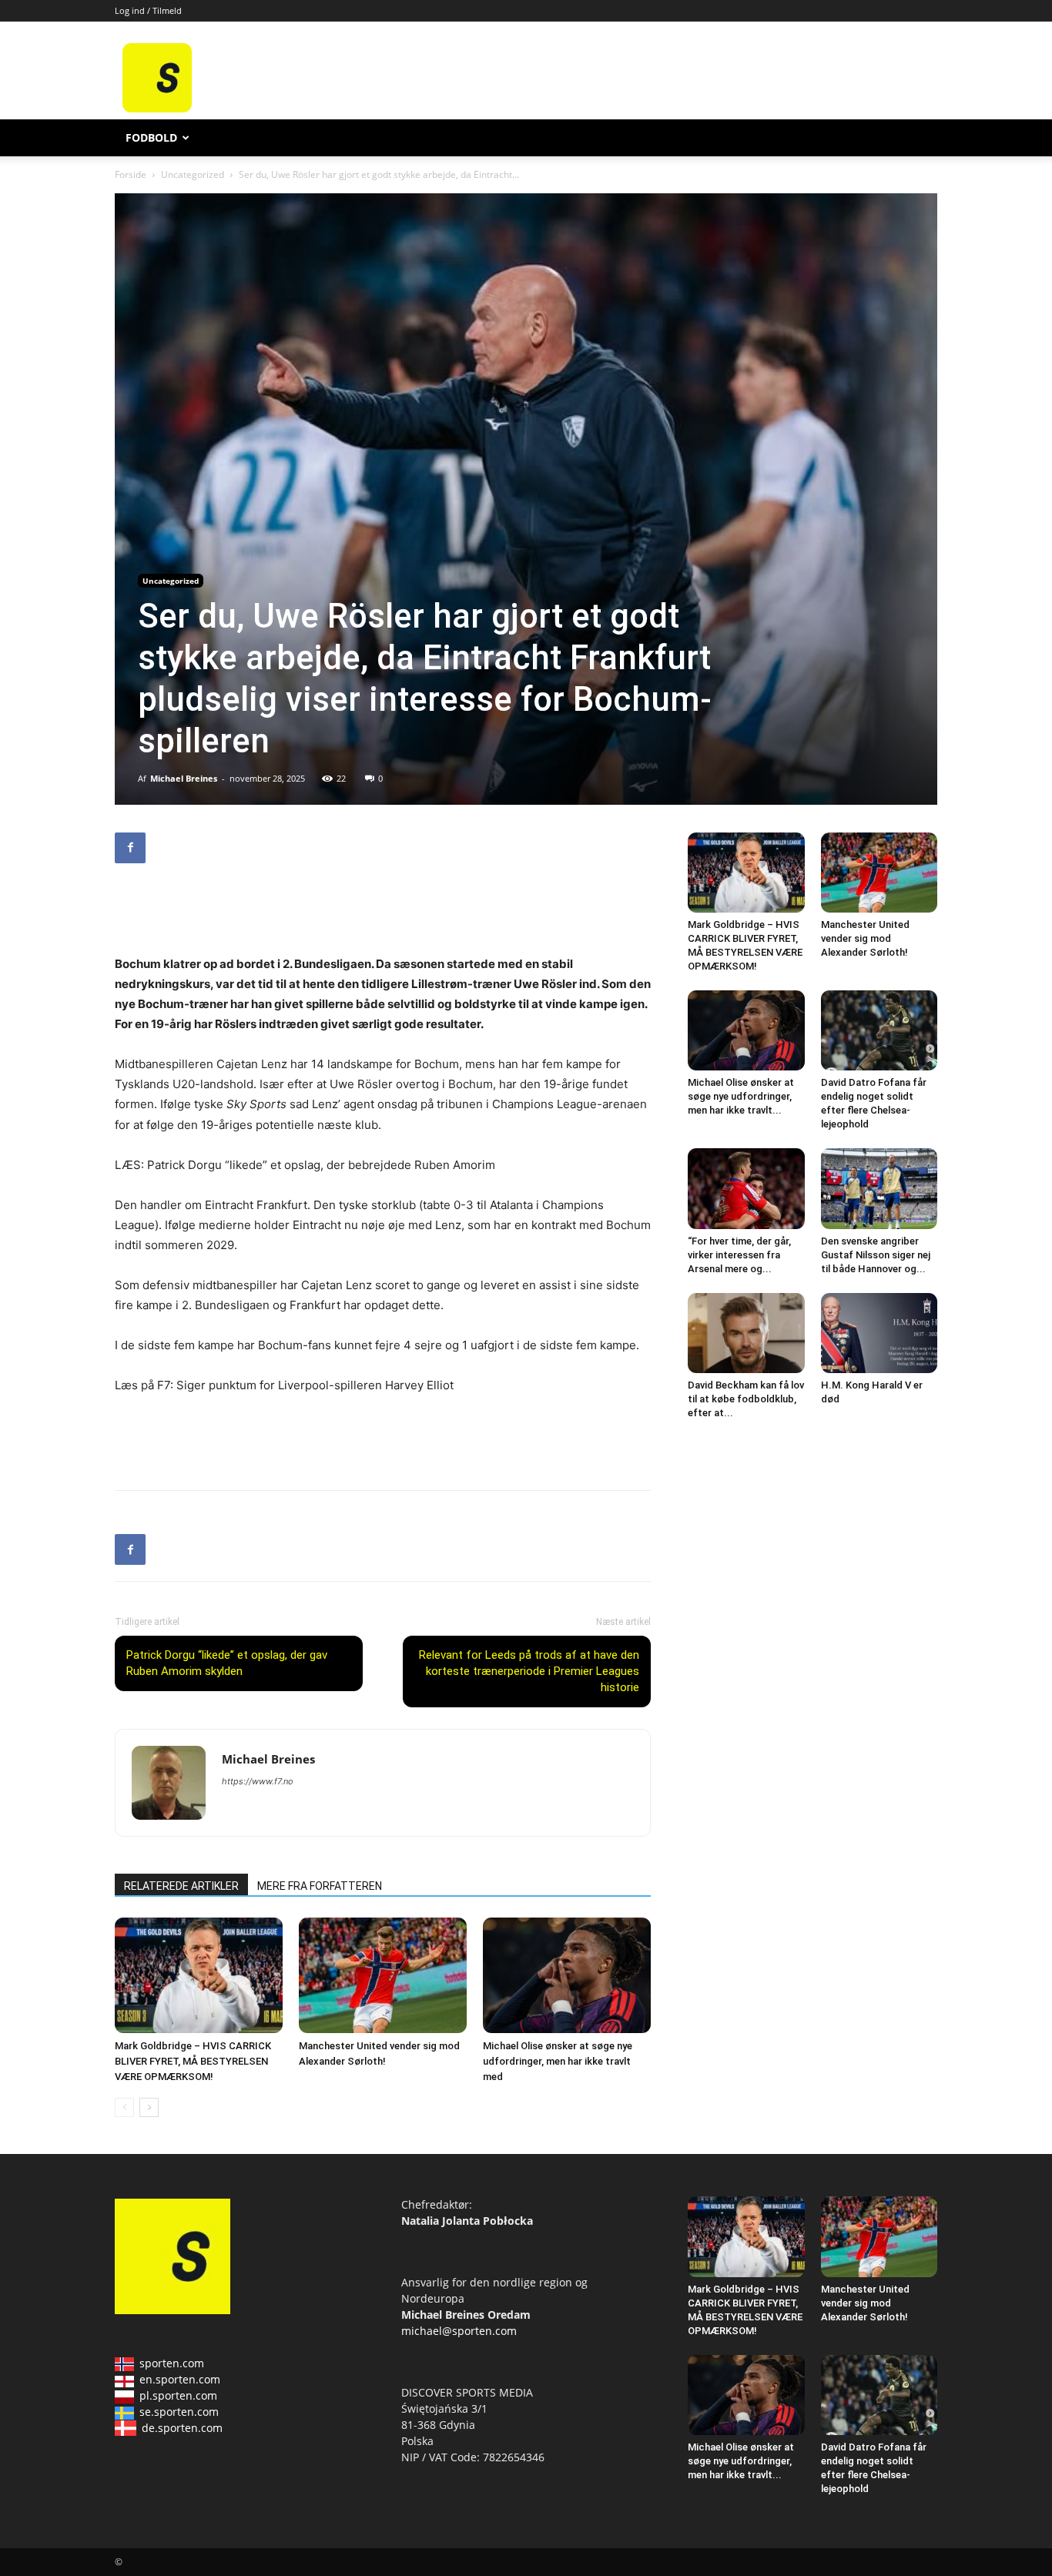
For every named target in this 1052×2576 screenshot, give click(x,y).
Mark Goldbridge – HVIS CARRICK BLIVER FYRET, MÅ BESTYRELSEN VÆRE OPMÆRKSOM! (193, 2061)
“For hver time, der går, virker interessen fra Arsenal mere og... (739, 1255)
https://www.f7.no (258, 1781)
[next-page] (149, 2107)
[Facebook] (130, 848)
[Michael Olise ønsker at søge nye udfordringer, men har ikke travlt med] (567, 1975)
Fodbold (151, 137)
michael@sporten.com (459, 2331)
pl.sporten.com (178, 2395)
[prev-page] (124, 2107)
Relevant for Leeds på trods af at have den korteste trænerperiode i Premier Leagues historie (529, 1671)
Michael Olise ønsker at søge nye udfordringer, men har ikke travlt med (558, 2061)
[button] (919, 139)
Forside (131, 174)
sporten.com (172, 2363)
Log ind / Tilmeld (148, 10)
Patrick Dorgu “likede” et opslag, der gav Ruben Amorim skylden (227, 1663)
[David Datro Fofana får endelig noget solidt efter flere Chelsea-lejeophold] (879, 1030)
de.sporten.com (182, 2428)
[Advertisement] (643, 78)
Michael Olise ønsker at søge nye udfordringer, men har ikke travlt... (741, 1096)
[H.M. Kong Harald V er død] (879, 1333)
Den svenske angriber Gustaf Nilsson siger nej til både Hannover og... (876, 1255)
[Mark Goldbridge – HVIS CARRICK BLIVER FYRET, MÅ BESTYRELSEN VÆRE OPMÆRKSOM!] (199, 1975)
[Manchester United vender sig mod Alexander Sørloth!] (383, 1975)
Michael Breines (184, 778)
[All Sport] (157, 108)
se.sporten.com (179, 2412)
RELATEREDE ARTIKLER (181, 1886)
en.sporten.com (180, 2379)
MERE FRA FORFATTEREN (320, 1886)
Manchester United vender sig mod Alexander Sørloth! (865, 938)
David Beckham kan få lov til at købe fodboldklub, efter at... (746, 1399)
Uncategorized (193, 174)
